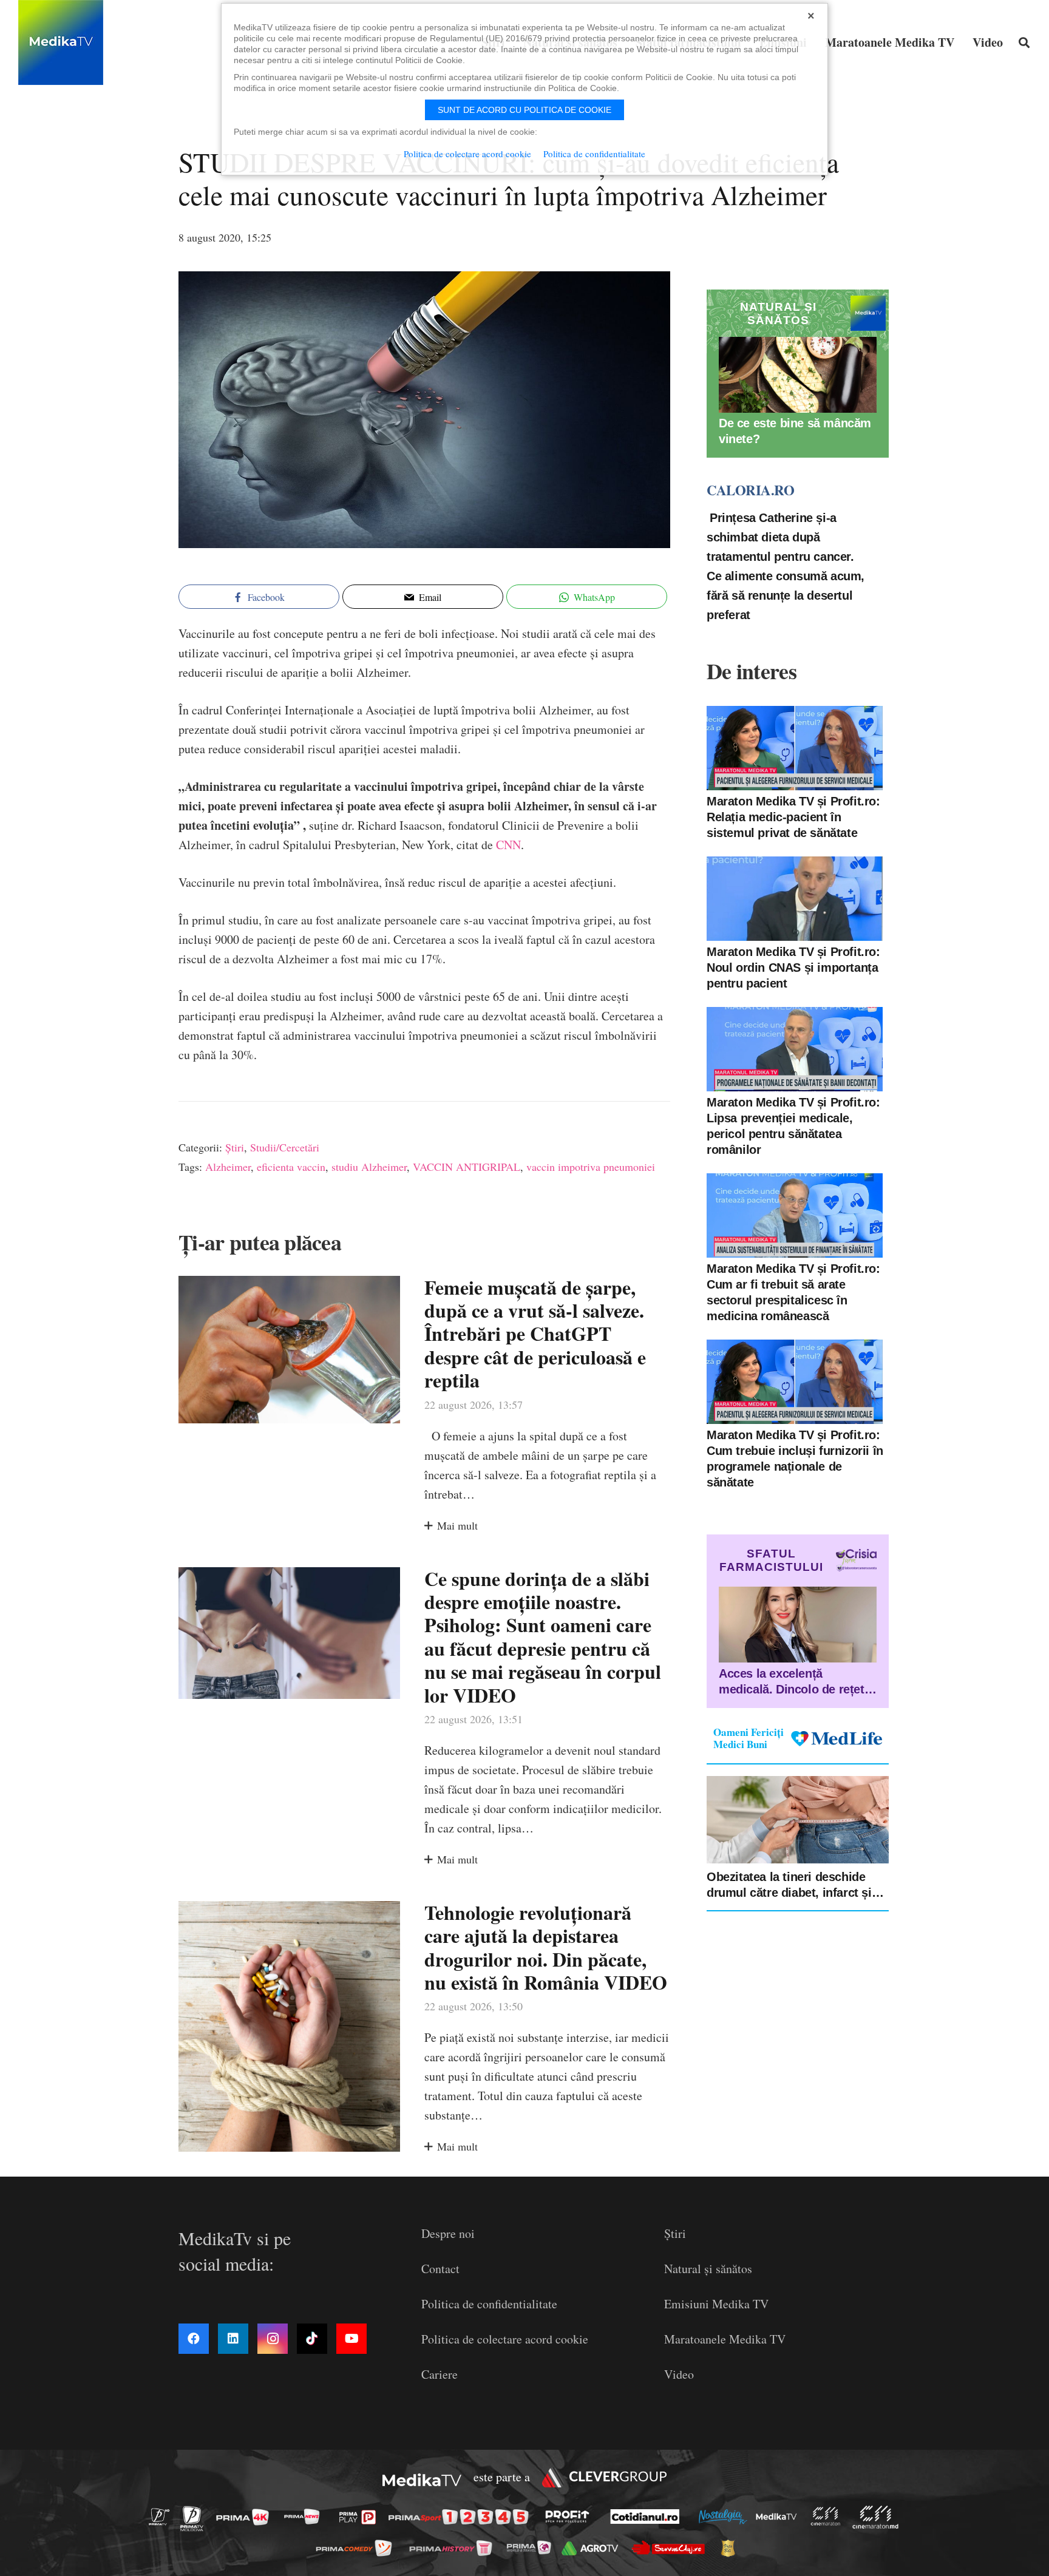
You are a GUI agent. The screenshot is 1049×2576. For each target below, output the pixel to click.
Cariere (440, 2374)
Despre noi (448, 2233)
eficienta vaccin (291, 1167)
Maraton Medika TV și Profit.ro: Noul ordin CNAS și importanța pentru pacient (793, 968)
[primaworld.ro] (532, 2547)
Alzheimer (228, 1167)
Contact (440, 2269)
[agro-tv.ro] (593, 2548)
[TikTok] (312, 2339)
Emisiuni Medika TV (716, 2304)
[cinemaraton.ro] (829, 2516)
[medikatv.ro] (779, 2517)
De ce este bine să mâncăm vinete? (795, 432)
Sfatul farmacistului (771, 1560)
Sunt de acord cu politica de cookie (524, 110)
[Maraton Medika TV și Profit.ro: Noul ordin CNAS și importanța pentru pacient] (795, 899)
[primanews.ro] (305, 2516)
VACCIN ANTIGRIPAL (467, 1167)
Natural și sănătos (708, 2269)
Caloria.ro (750, 490)
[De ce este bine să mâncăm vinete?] (798, 375)
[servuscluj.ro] (671, 2548)
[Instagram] (273, 2339)
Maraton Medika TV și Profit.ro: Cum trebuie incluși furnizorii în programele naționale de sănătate (795, 1459)
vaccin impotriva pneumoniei (591, 1167)
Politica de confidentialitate (489, 2304)
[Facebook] (194, 2339)
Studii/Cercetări (285, 1147)
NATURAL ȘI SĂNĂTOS (778, 314)
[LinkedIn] (233, 2339)
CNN (507, 845)
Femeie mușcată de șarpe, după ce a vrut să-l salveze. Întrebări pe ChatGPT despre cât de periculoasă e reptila (535, 1334)
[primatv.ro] (163, 2516)
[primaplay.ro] (361, 2517)
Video (679, 2374)
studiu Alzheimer (369, 1167)
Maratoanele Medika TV (725, 2339)
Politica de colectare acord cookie (505, 2339)
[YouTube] (351, 2339)
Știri (235, 1147)
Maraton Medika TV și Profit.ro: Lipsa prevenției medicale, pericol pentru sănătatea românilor (793, 1126)
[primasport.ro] (461, 2517)
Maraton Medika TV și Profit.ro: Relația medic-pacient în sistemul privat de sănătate (793, 817)
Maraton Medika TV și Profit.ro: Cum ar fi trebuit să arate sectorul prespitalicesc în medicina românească (793, 1292)
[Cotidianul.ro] (648, 2517)
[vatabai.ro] (731, 2548)
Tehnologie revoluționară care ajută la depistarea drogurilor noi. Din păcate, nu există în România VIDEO (546, 1947)
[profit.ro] (571, 2517)
